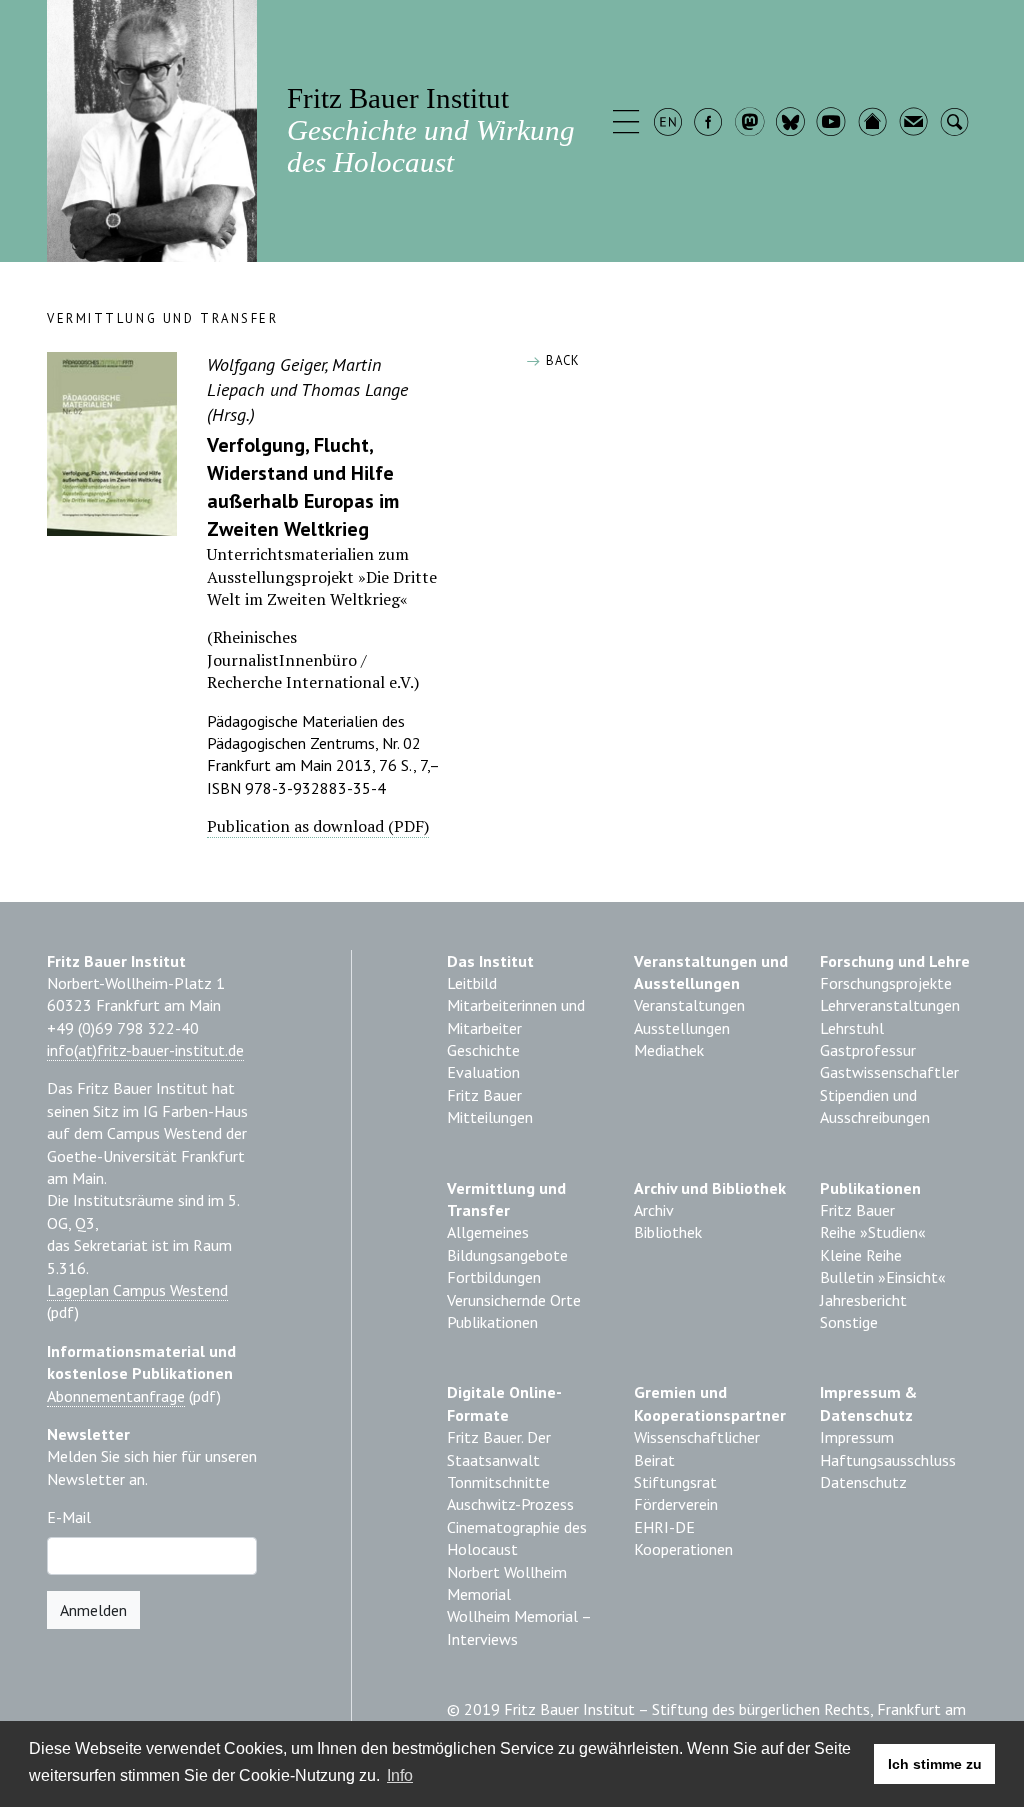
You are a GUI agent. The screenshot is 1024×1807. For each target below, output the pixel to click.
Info (400, 1775)
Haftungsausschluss (888, 1460)
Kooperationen (683, 1549)
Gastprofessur (868, 1050)
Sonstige (849, 1322)
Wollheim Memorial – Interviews (519, 1627)
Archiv (654, 1210)
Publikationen (492, 1322)
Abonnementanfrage (116, 1396)
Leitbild (472, 983)
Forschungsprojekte (886, 983)
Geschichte (483, 1050)
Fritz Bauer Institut (431, 129)
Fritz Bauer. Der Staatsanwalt (499, 1448)
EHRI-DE (664, 1527)
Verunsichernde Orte (514, 1300)
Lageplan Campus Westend (137, 1290)
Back (560, 360)
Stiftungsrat (675, 1482)
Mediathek (669, 1050)
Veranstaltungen (689, 1005)
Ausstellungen (682, 1028)
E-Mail (69, 1517)
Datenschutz (863, 1482)
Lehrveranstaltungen (890, 1005)
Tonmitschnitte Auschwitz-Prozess (510, 1493)
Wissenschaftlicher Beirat (697, 1448)
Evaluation (483, 1072)
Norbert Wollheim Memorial (507, 1583)
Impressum (857, 1437)
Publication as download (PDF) (318, 826)
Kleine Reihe (861, 1255)
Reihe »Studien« (873, 1232)
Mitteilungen (490, 1117)
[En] (669, 124)
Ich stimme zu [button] (935, 1764)
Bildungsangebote (507, 1255)
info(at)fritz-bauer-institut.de (145, 1050)
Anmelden (93, 1610)
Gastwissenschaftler (889, 1072)
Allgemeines (488, 1232)
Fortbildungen (494, 1277)
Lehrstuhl (852, 1028)
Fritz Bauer (484, 1095)
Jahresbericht (863, 1300)
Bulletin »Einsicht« (883, 1277)
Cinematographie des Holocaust (517, 1538)
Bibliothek (668, 1232)
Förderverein (676, 1504)
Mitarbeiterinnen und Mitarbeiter (516, 1016)
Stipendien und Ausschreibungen (875, 1106)
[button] (628, 124)
